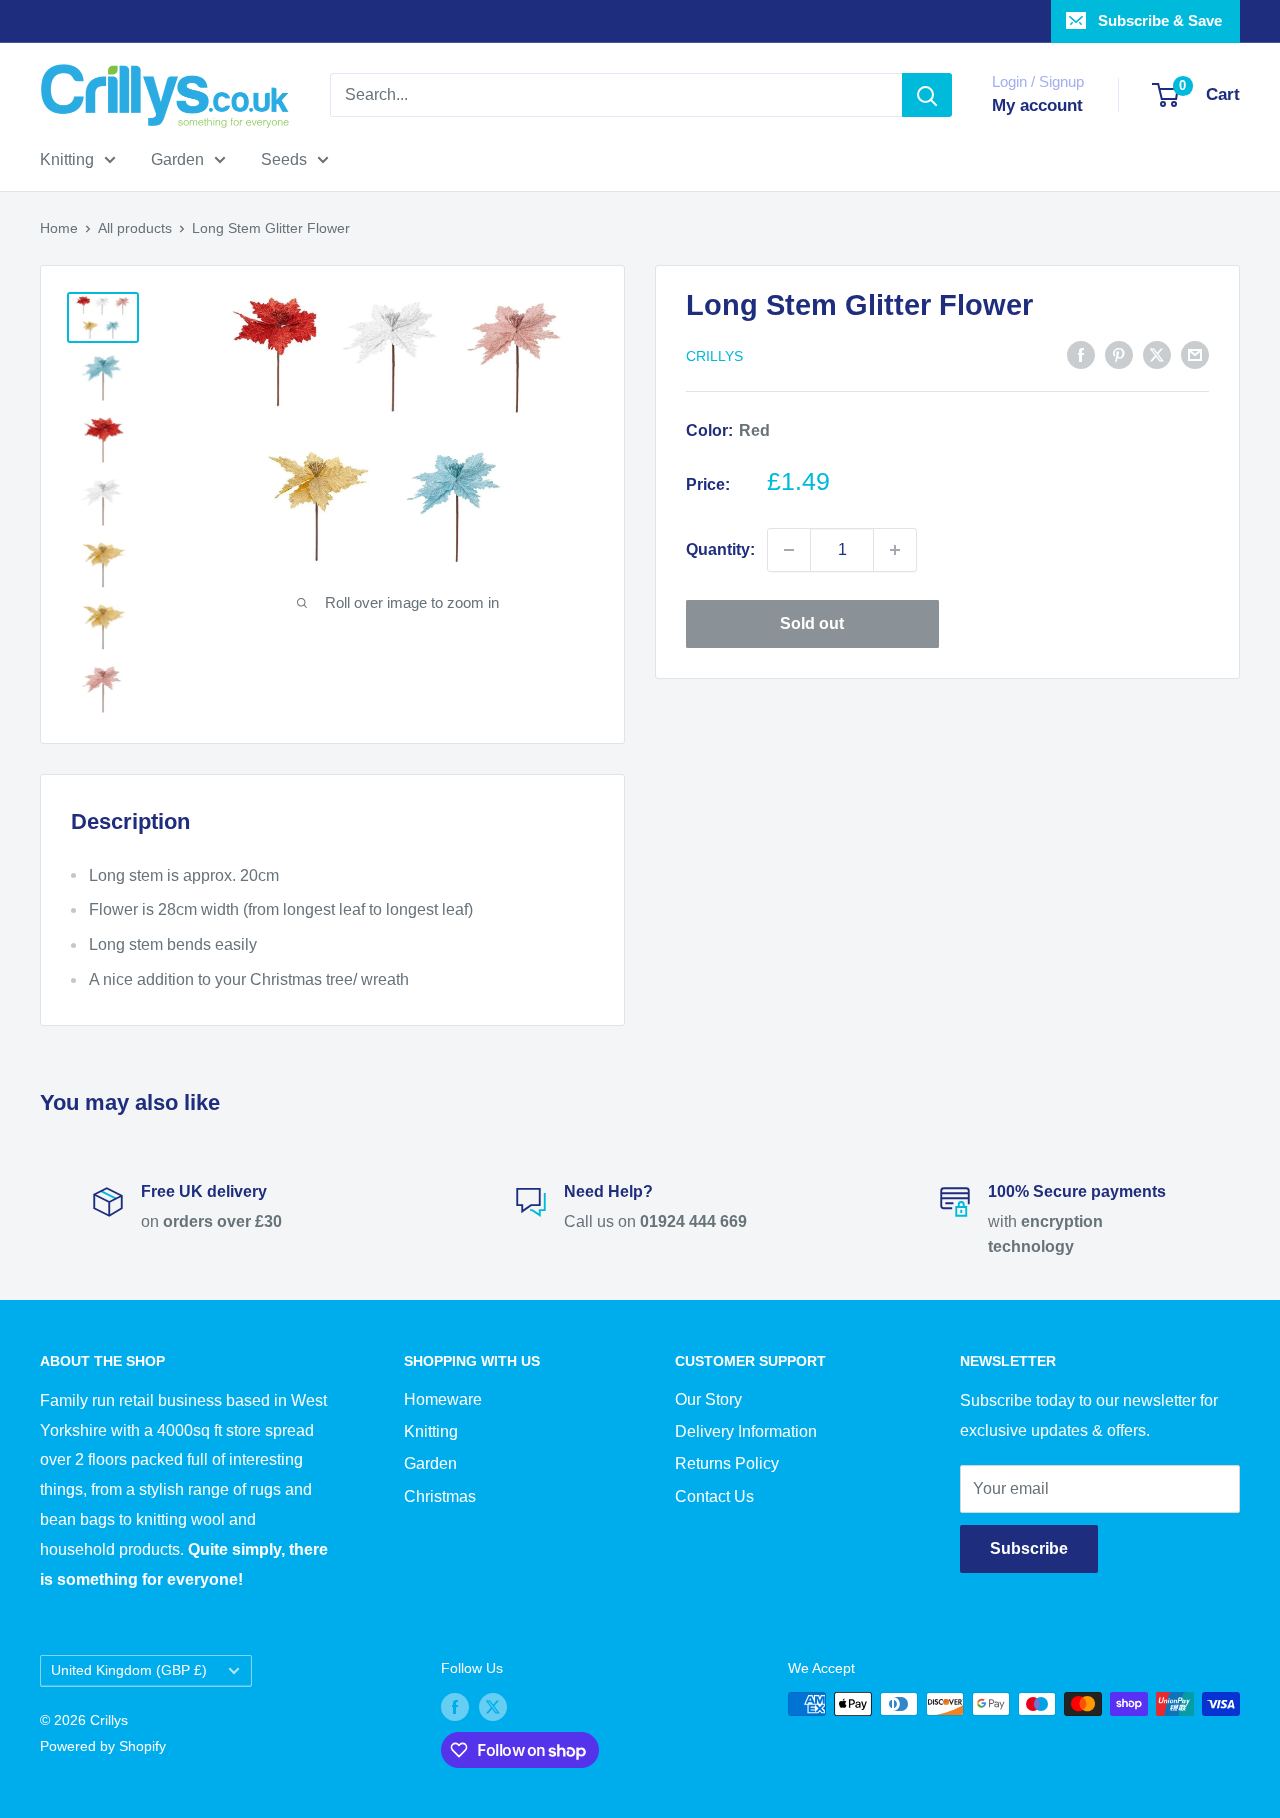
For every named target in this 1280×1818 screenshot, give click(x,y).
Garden (177, 159)
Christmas (440, 1496)
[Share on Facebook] (1081, 354)
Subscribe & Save (1160, 20)
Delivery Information (746, 1431)
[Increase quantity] (895, 550)
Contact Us (714, 1496)
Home (59, 228)
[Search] (927, 95)
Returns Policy (727, 1463)
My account (1037, 105)
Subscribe (1029, 1548)
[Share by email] (1195, 354)
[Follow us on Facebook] (455, 1706)
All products (135, 228)
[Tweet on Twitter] (1157, 354)
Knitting (67, 159)
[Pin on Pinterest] (1119, 354)
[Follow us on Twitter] (493, 1706)
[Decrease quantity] (789, 550)
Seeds (284, 159)
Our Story (708, 1399)
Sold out (812, 623)
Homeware (443, 1399)
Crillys (714, 356)
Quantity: (720, 549)
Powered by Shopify (103, 1746)
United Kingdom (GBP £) (129, 1670)
